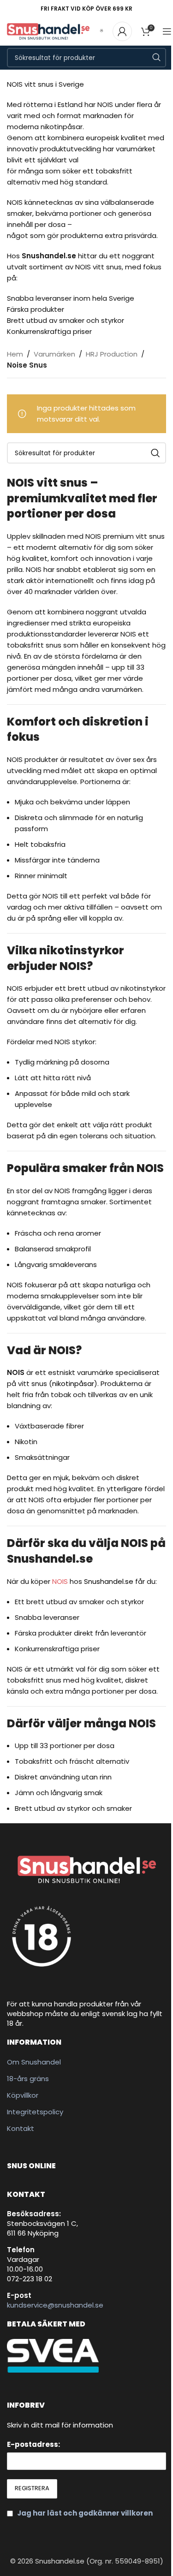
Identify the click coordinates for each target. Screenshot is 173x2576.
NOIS (60, 1581)
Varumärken (54, 354)
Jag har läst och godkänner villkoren (85, 2513)
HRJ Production (112, 354)
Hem (15, 354)
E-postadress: (33, 2444)
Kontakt (21, 2128)
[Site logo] (48, 31)
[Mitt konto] (122, 31)
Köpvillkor (23, 2095)
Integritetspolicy (35, 2112)
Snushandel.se (109, 1581)
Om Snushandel (34, 2062)
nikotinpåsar (73, 1383)
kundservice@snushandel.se (55, 2305)
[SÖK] (156, 58)
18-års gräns (28, 2079)
